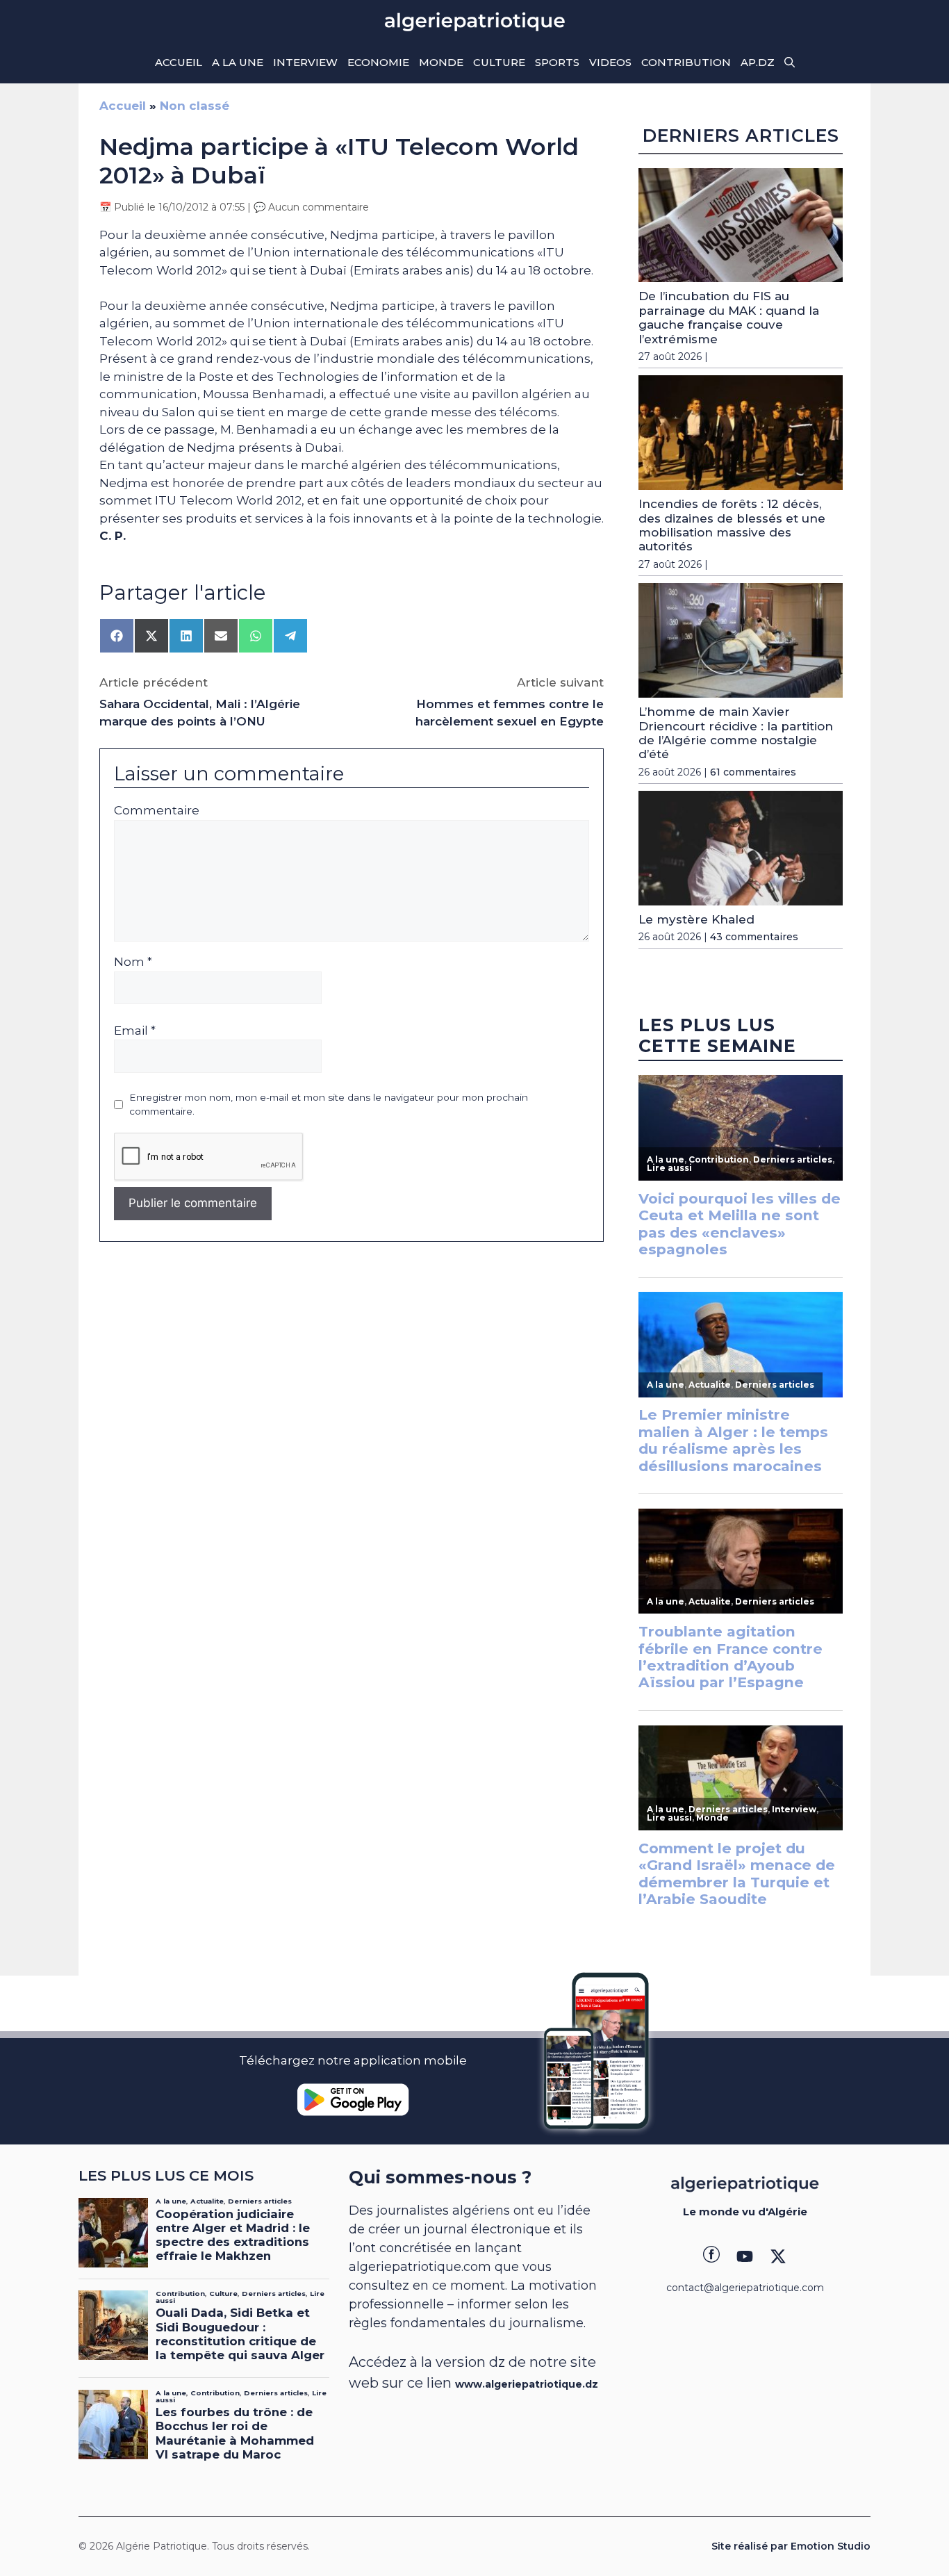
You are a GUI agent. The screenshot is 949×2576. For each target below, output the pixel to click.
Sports (557, 62)
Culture (499, 62)
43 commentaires (754, 937)
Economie (378, 62)
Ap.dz (758, 62)
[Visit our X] (778, 2256)
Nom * (133, 962)
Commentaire (157, 810)
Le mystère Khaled (696, 919)
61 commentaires (753, 772)
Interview (305, 62)
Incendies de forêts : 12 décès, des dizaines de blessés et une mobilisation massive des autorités (732, 525)
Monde (441, 62)
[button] (790, 63)
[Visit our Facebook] (711, 2256)
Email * (135, 1031)
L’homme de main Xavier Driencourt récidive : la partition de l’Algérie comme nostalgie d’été (736, 733)
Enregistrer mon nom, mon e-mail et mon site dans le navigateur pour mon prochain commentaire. (329, 1104)
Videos (610, 62)
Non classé (195, 106)
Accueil (179, 62)
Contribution (686, 62)
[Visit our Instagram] (745, 2256)
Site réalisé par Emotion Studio (791, 2546)
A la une (238, 62)
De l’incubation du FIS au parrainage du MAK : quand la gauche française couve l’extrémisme (729, 317)
